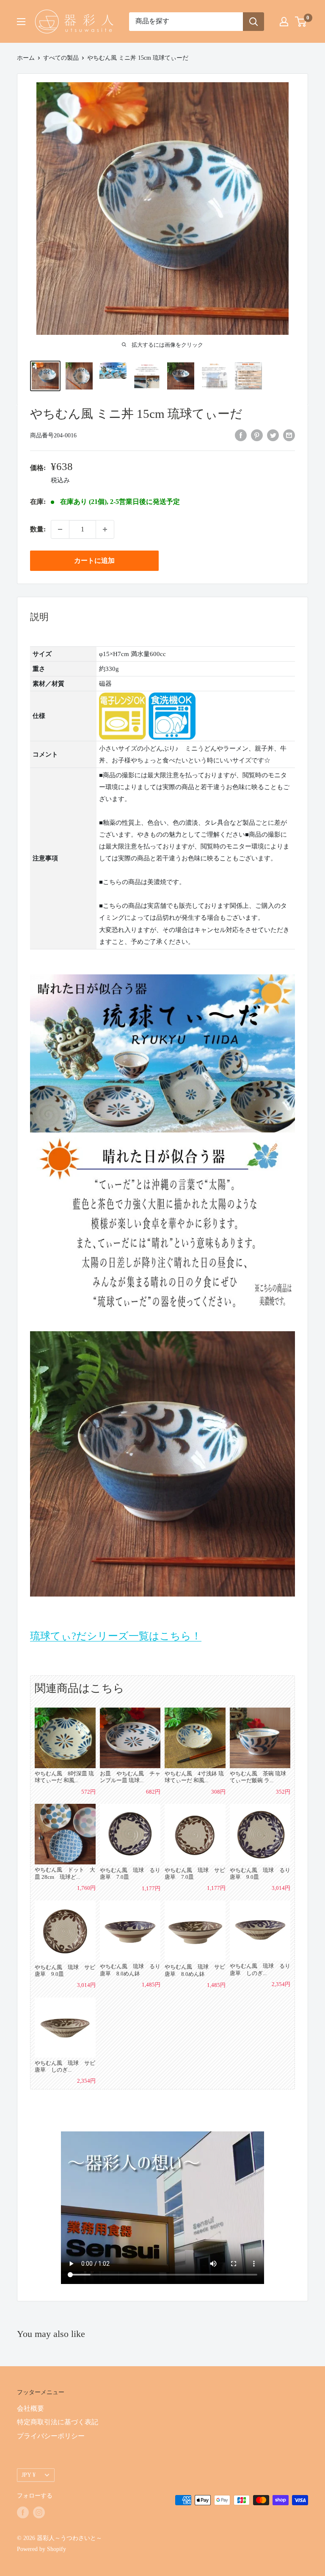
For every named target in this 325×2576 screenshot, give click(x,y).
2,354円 (281, 1984)
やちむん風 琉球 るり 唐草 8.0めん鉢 (130, 1970)
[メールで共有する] (289, 435)
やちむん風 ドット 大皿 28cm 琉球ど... (65, 1873)
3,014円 (281, 1888)
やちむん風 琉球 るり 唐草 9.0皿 (260, 1874)
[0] (301, 22)
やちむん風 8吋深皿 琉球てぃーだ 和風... (64, 1777)
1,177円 (151, 1888)
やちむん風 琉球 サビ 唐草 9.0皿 (65, 1971)
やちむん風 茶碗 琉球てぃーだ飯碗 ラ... (258, 1777)
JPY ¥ (29, 2475)
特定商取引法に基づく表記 (58, 2422)
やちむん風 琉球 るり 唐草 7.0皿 (130, 1874)
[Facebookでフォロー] (23, 2512)
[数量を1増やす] (105, 529)
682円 (153, 1792)
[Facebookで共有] (241, 435)
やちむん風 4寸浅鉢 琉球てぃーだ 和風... (194, 1777)
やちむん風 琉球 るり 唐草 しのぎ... (260, 1969)
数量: (38, 529)
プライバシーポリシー (51, 2436)
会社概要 (30, 2408)
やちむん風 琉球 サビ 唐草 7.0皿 (195, 1874)
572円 (88, 1792)
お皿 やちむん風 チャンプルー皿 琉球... (130, 1777)
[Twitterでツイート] (273, 435)
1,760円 (86, 1888)
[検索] (253, 22)
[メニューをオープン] (21, 22)
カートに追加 (94, 561)
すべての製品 (61, 58)
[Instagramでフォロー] (39, 2512)
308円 (218, 1792)
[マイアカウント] (284, 22)
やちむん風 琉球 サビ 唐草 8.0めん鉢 (195, 1970)
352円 (283, 1792)
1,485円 (151, 1985)
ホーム (26, 58)
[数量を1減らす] (60, 529)
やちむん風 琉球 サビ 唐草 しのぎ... (65, 2066)
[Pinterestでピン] (257, 435)
